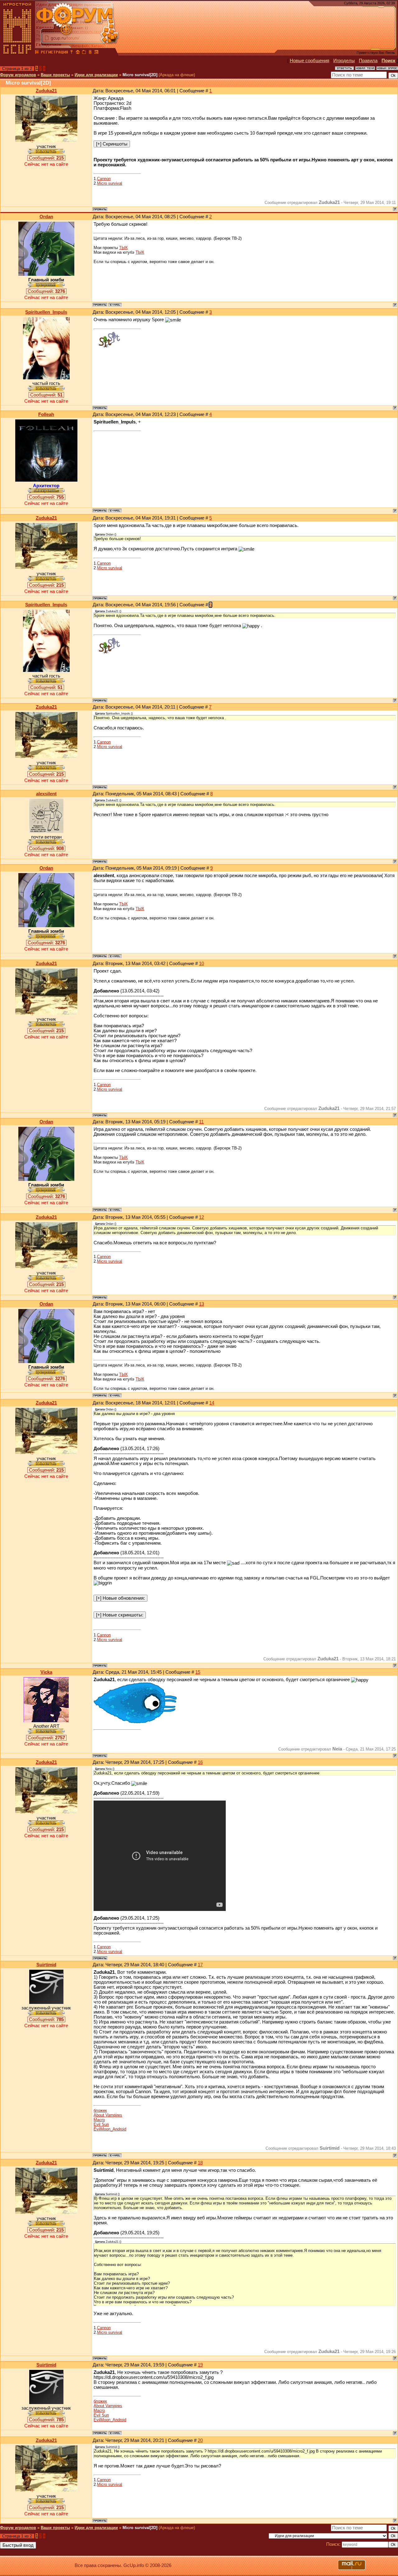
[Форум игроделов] (37, 53)
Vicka (46, 1672)
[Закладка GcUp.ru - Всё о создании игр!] (84, 53)
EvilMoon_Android (110, 2129)
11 (201, 1122)
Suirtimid (46, 1965)
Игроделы (344, 61)
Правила (368, 61)
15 (198, 1672)
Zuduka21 (46, 91)
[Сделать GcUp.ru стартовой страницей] (78, 53)
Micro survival (110, 183)
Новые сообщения (310, 61)
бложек (100, 2110)
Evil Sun (101, 2124)
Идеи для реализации (96, 75)
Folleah (46, 414)
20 (200, 2440)
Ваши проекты (55, 75)
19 (200, 2365)
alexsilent (46, 794)
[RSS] (96, 53)
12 (201, 1217)
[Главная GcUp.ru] (17, 53)
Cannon (104, 179)
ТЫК (123, 248)
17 (200, 1965)
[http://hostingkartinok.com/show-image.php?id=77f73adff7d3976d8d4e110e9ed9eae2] (135, 1722)
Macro (99, 2120)
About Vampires (108, 2115)
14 (212, 1403)
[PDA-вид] (90, 53)
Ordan (46, 217)
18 (200, 2163)
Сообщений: (46, 158)
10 (201, 964)
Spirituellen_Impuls (46, 312)
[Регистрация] (54, 53)
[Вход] (72, 53)
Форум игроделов (18, 75)
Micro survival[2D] (140, 75)
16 (200, 1762)
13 (201, 1304)
